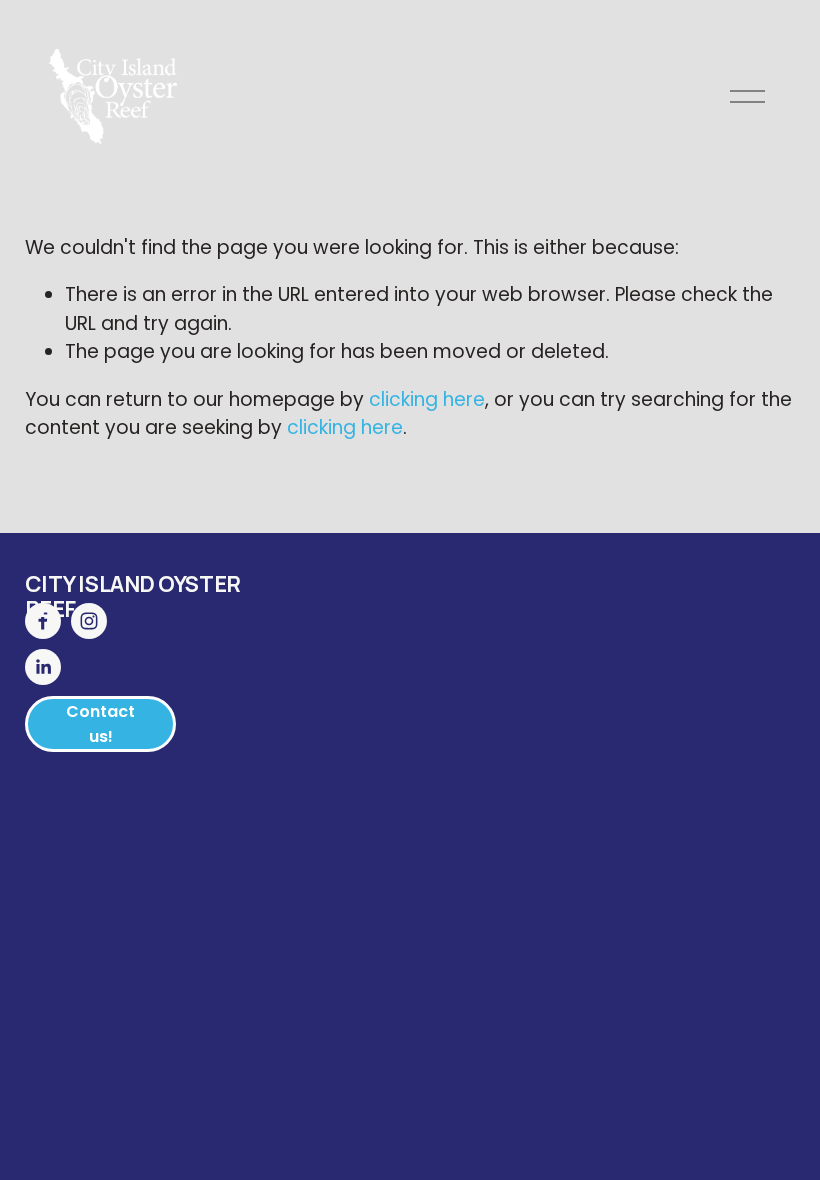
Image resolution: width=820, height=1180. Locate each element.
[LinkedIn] (43, 667)
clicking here (427, 399)
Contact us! (100, 724)
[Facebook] (43, 621)
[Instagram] (89, 621)
